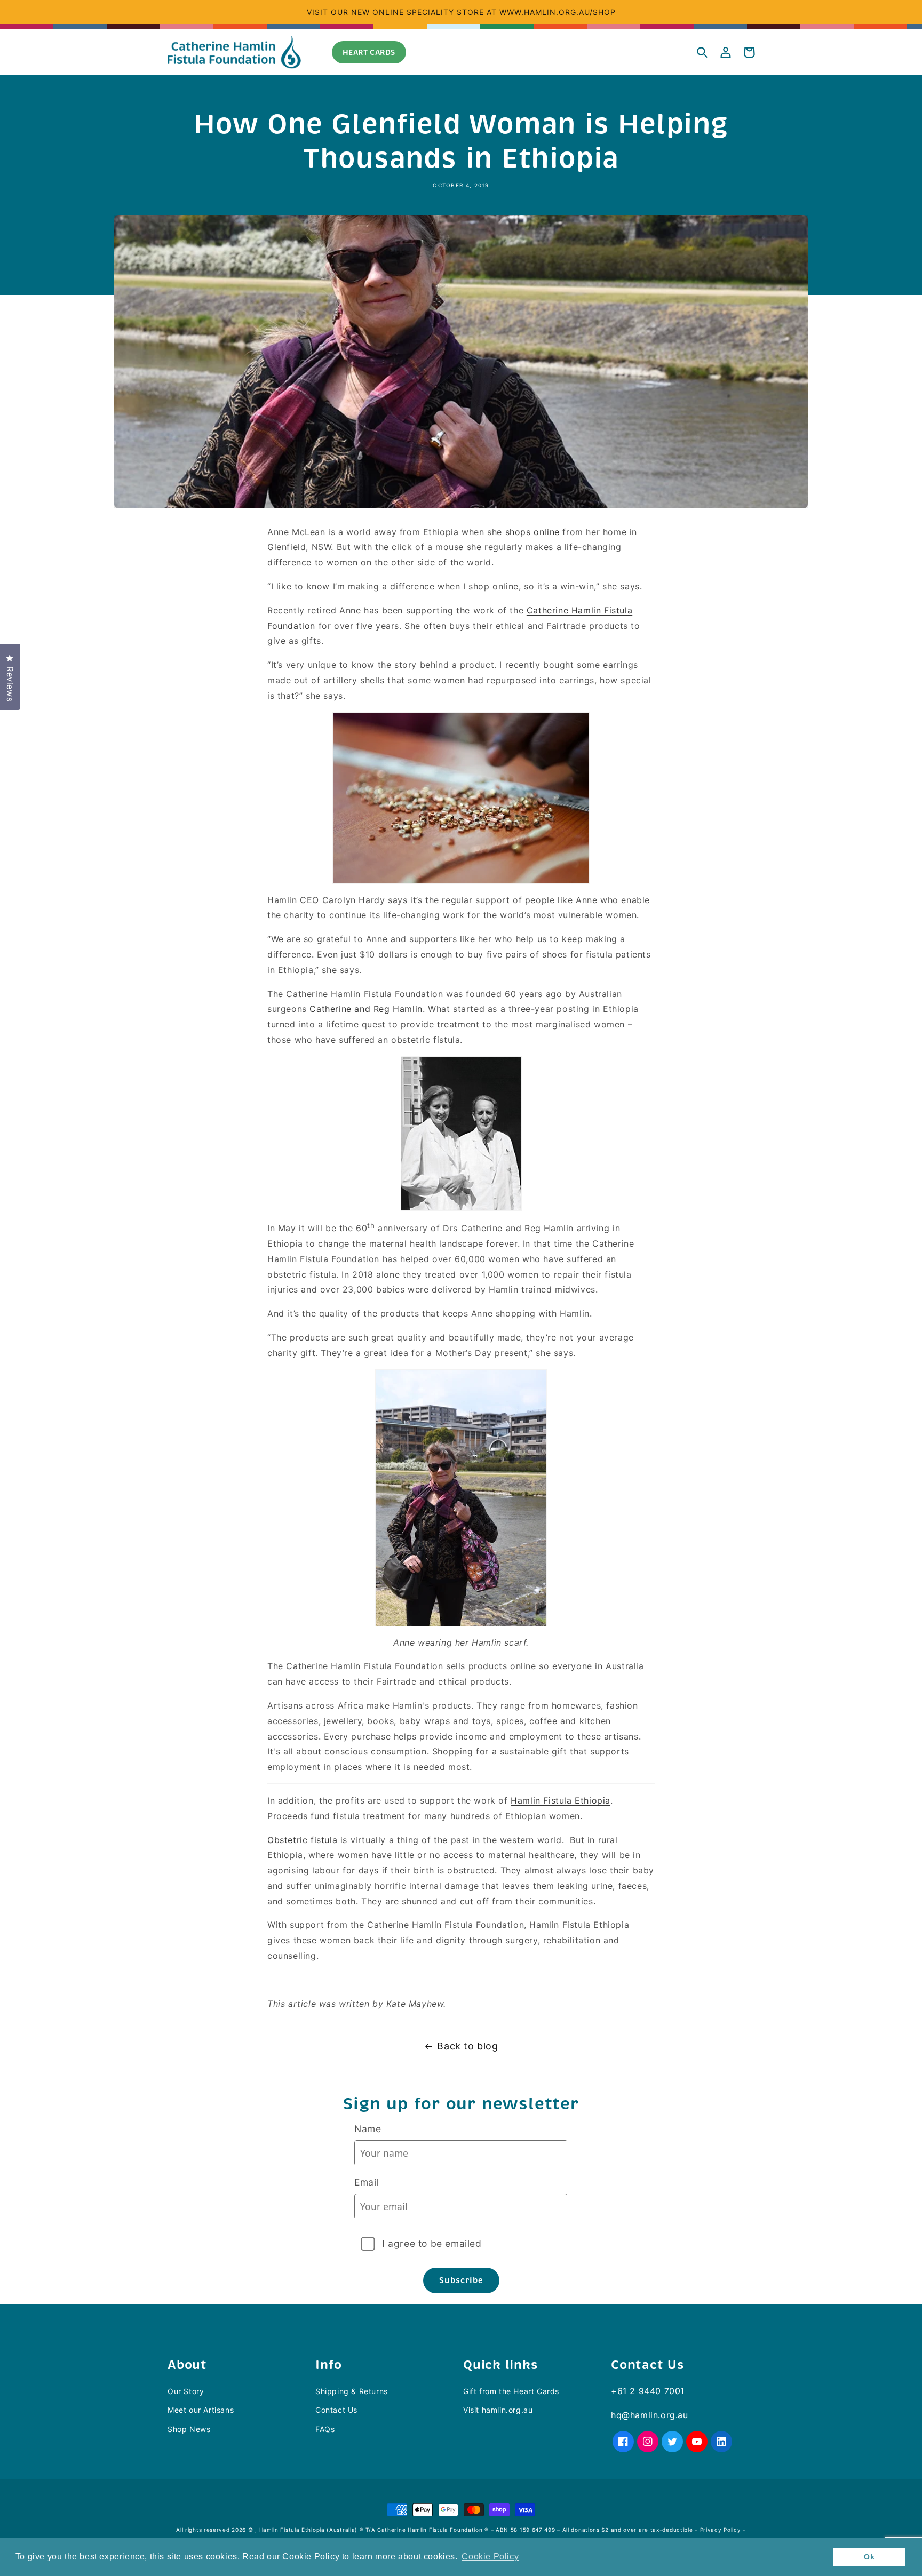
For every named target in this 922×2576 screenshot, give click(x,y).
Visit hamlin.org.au (498, 2410)
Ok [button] (869, 2557)
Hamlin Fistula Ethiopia (561, 1800)
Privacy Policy (721, 2530)
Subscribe (461, 2280)
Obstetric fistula (302, 1840)
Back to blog (467, 2046)
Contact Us (336, 2410)
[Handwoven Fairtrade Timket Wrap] (461, 1784)
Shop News (189, 2429)
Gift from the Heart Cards (511, 2391)
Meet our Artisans (201, 2410)
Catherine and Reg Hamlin (366, 1009)
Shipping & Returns (352, 2391)
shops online (532, 532)
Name (368, 2129)
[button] (702, 52)
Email (367, 2182)
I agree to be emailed (432, 2243)
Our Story (186, 2391)
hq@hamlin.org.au (650, 2415)
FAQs (325, 2429)
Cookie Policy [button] (490, 2557)
